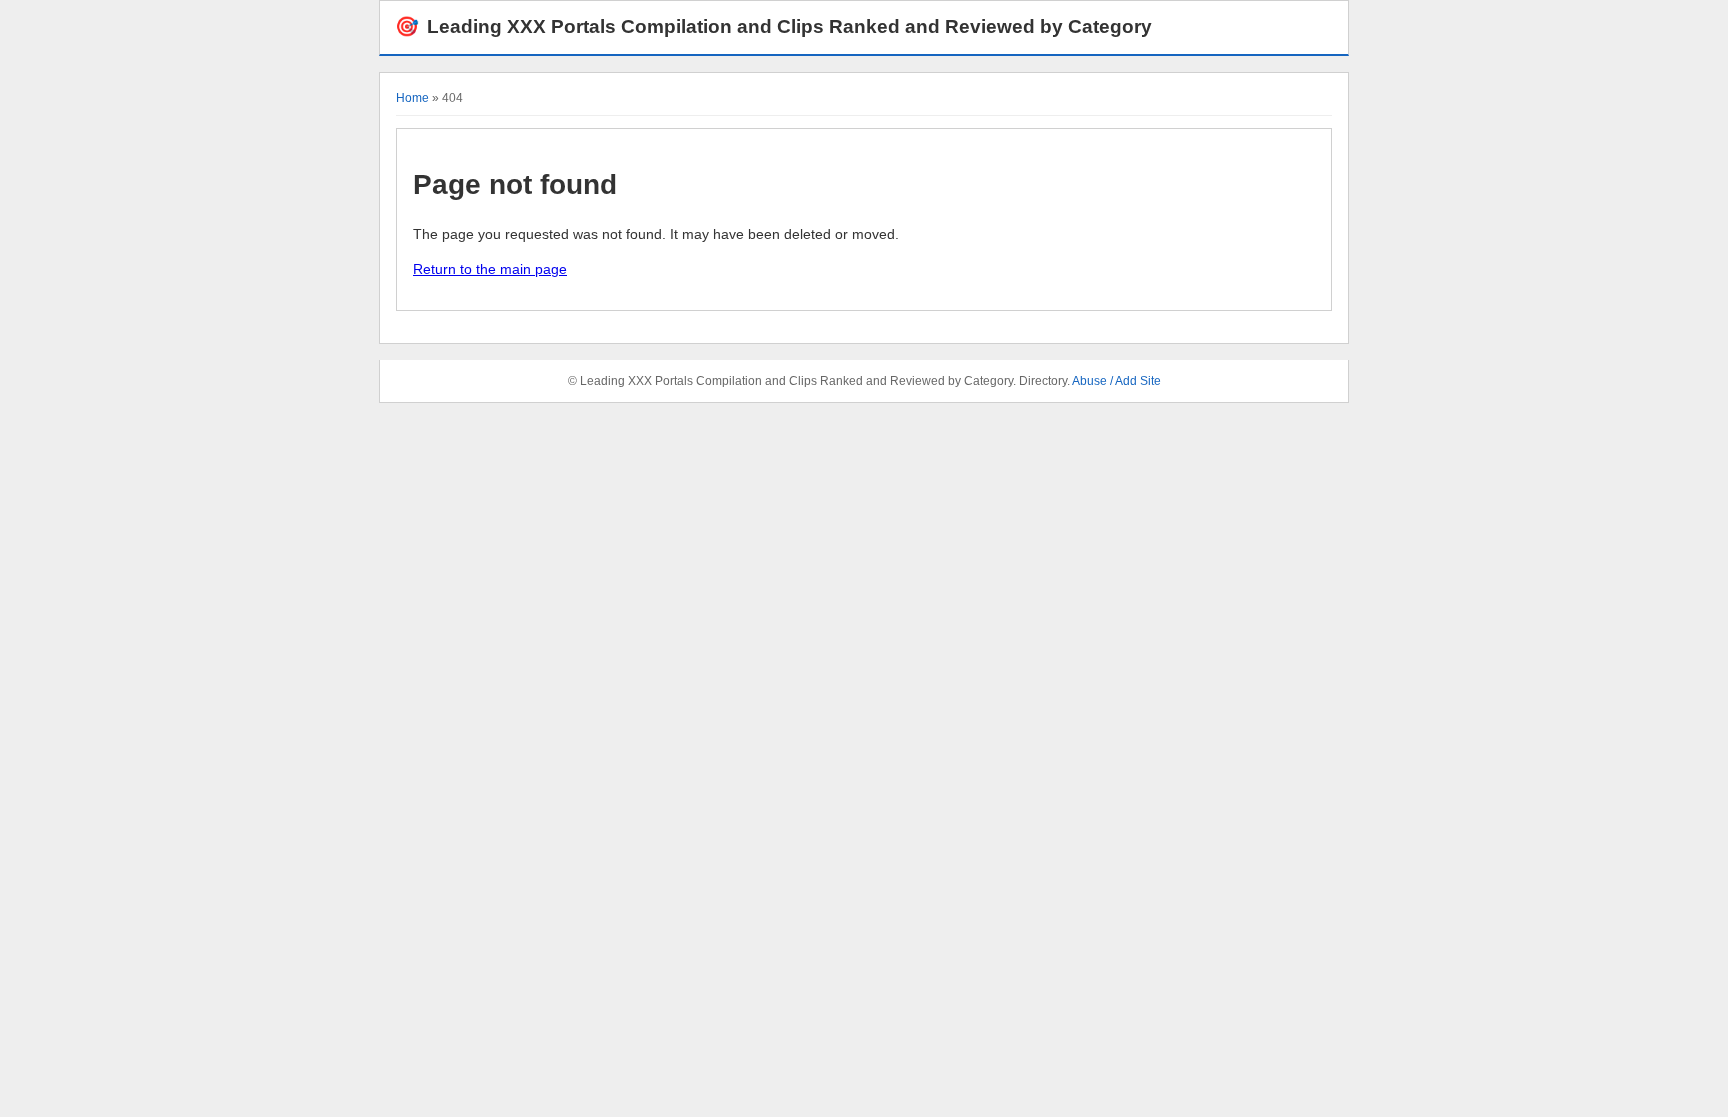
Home (412, 98)
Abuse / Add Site (1116, 381)
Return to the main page (490, 269)
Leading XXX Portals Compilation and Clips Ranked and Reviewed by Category (773, 26)
